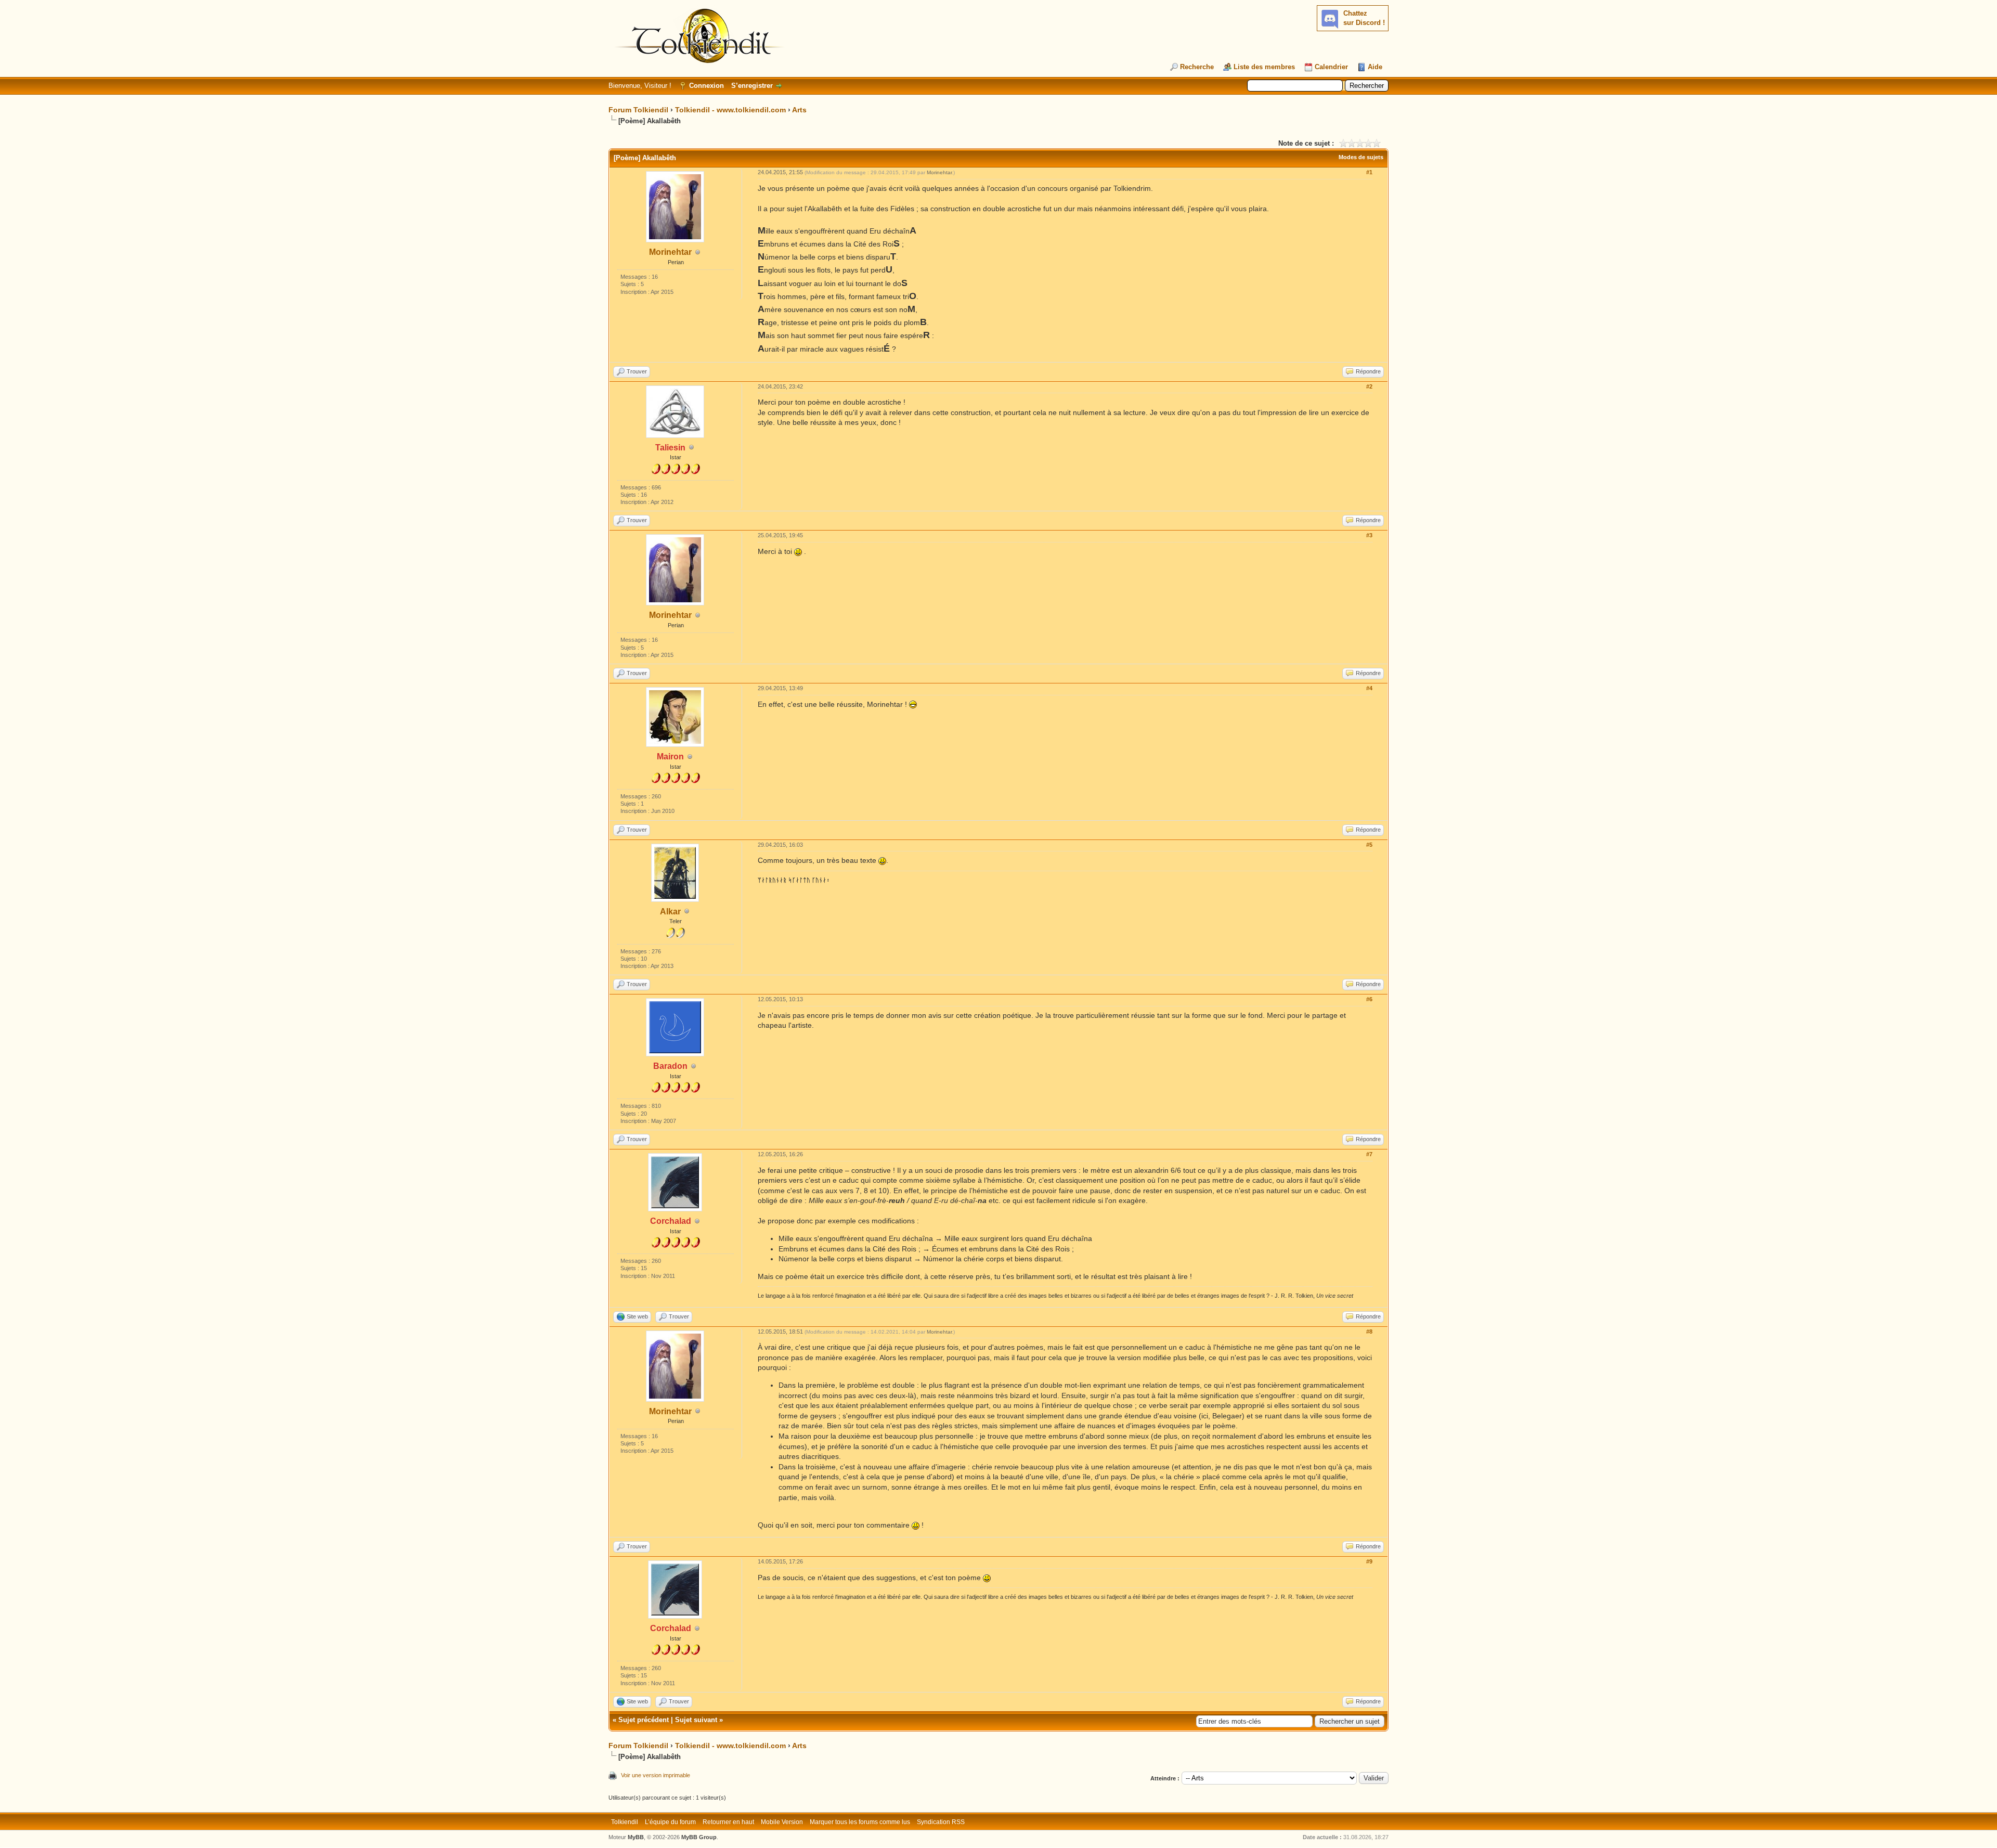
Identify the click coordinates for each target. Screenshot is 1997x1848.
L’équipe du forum (670, 1822)
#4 (1369, 688)
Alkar (670, 912)
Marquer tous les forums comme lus (860, 1822)
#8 (1369, 1332)
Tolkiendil (625, 1822)
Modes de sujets (1361, 157)
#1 (1369, 172)
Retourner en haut (728, 1822)
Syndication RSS (941, 1822)
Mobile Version (782, 1822)
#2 (1369, 386)
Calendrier (1331, 67)
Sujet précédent (644, 1720)
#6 (1369, 999)
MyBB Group (699, 1837)
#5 (1369, 845)
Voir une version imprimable (656, 1775)
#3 (1369, 535)
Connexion (706, 86)
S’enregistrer (752, 86)
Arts (799, 110)
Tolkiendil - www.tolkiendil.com (730, 110)
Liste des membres (1264, 67)
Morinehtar (670, 252)
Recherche (1197, 67)
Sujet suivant (696, 1720)
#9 (1369, 1561)
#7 (1369, 1154)
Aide (1375, 67)
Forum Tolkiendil (638, 110)
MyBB (636, 1837)
